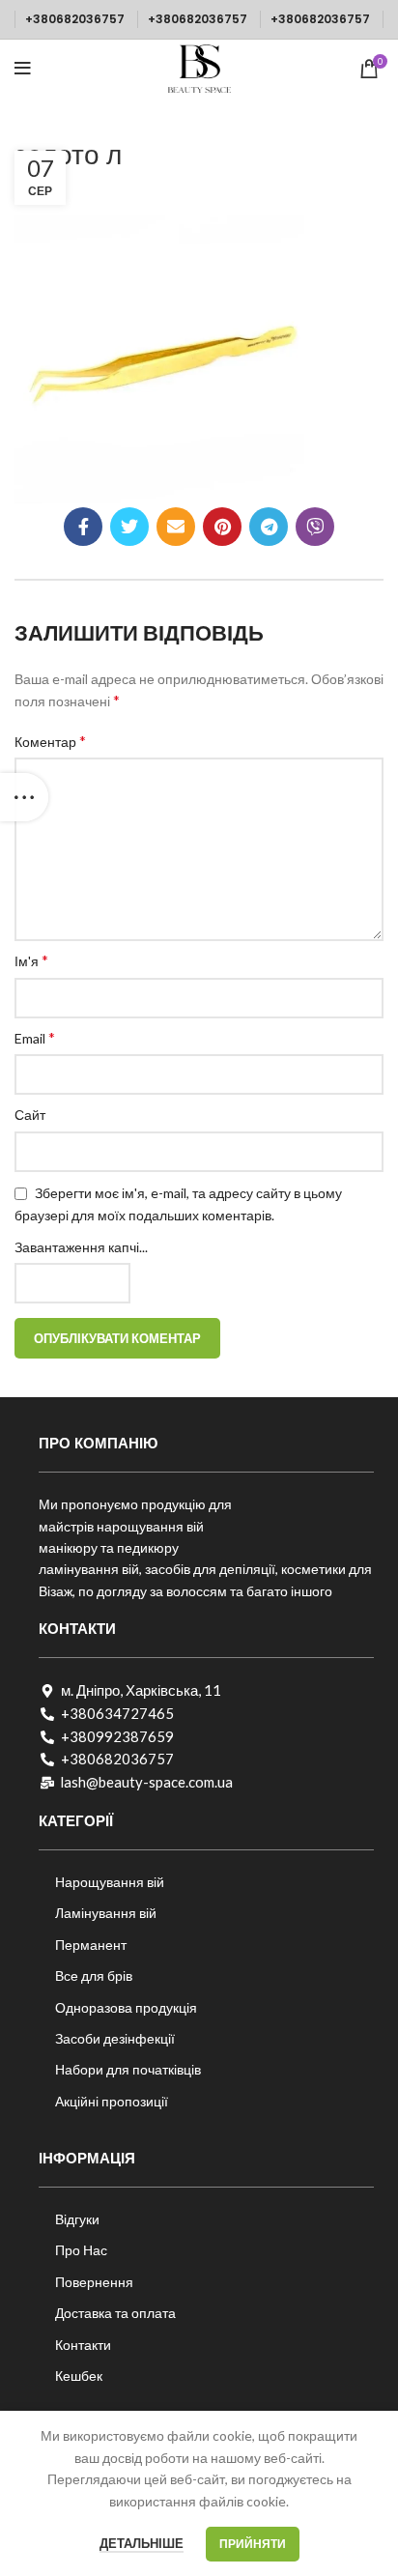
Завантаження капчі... (81, 1247)
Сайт (30, 1115)
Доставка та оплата (115, 2313)
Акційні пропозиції (112, 2101)
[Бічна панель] (24, 797)
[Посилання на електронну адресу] (176, 527)
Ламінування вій (106, 1913)
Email (35, 1037)
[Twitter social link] (129, 527)
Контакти (83, 2345)
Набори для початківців (128, 2069)
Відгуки (77, 2219)
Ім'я (31, 960)
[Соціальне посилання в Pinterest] (222, 527)
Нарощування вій (110, 1882)
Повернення (94, 2282)
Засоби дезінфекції (115, 2038)
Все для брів (94, 1975)
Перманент (91, 1945)
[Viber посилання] (315, 527)
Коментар (50, 741)
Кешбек (79, 2376)
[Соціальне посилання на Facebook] (83, 527)
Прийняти (253, 2544)
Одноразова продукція (126, 2007)
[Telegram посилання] (269, 527)
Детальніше (142, 2543)
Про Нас (81, 2250)
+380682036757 (75, 19)
